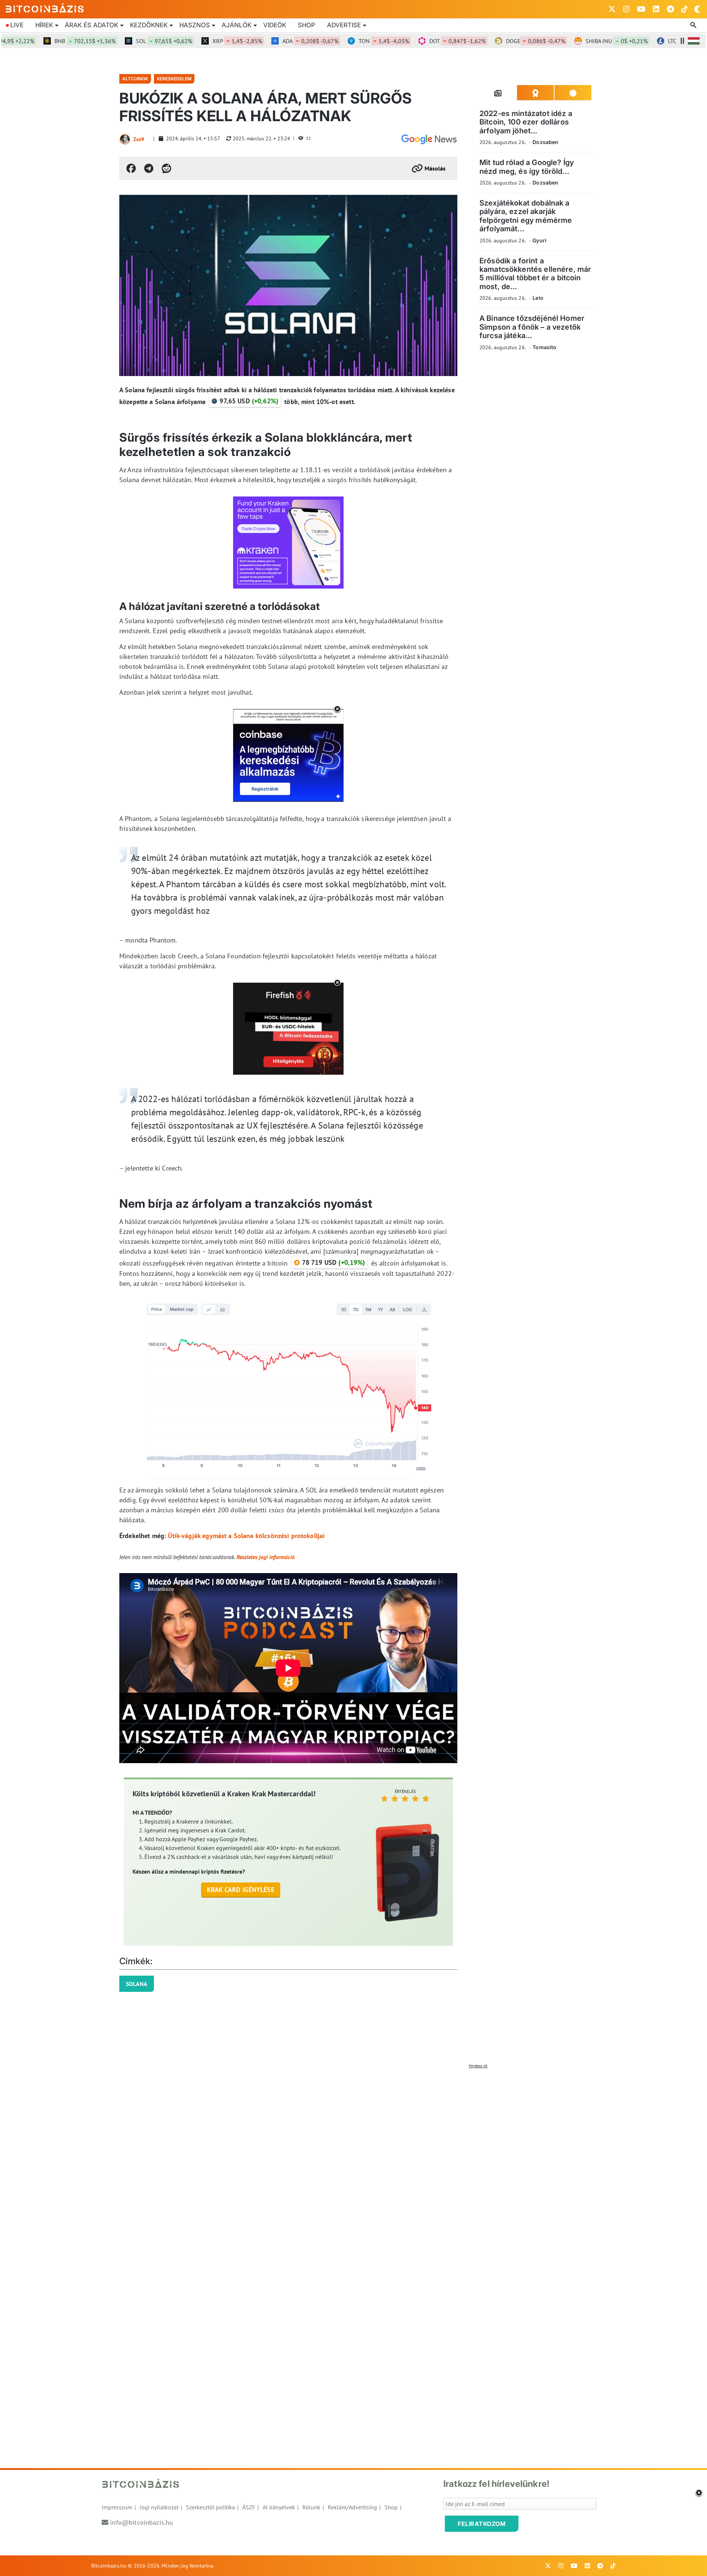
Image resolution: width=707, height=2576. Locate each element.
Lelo (538, 298)
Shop (307, 25)
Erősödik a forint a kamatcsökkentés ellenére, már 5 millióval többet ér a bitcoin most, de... (535, 274)
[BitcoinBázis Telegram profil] (670, 9)
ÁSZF (249, 2507)
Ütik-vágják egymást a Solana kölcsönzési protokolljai (246, 1536)
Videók (275, 25)
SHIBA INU (567, 41)
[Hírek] (429, 139)
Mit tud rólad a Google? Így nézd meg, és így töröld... (527, 167)
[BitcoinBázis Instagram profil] (626, 9)
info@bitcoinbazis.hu (142, 2522)
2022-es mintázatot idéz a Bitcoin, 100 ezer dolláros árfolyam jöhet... (526, 122)
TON (334, 41)
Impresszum (117, 2507)
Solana (137, 1984)
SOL (114, 41)
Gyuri (539, 240)
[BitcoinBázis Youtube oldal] (641, 9)
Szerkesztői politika (210, 2507)
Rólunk (311, 2507)
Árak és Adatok (92, 25)
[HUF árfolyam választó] (694, 41)
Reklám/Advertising (352, 2507)
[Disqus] (353, 2164)
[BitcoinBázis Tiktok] (685, 9)
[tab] (498, 93)
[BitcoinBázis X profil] (612, 9)
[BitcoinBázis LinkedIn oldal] (656, 9)
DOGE (486, 41)
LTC (645, 41)
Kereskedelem (174, 79)
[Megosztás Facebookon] (131, 168)
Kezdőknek (149, 25)
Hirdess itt (478, 2066)
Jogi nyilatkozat (159, 2507)
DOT (408, 41)
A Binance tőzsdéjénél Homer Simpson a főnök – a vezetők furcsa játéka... (532, 327)
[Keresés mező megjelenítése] (694, 25)
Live (17, 25)
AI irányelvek (279, 2507)
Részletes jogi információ (265, 1557)
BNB (35, 41)
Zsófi (139, 139)
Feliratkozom (482, 2524)
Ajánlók (237, 25)
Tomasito (544, 347)
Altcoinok (135, 79)
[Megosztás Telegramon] (149, 168)
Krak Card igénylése (241, 1890)
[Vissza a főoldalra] (45, 8)
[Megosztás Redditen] (166, 168)
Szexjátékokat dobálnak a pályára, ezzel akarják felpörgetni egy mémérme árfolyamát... (526, 216)
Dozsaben (545, 142)
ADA (261, 41)
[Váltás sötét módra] (697, 9)
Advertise (344, 25)
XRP (188, 41)
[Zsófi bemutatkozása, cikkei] (125, 139)
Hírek (44, 25)
